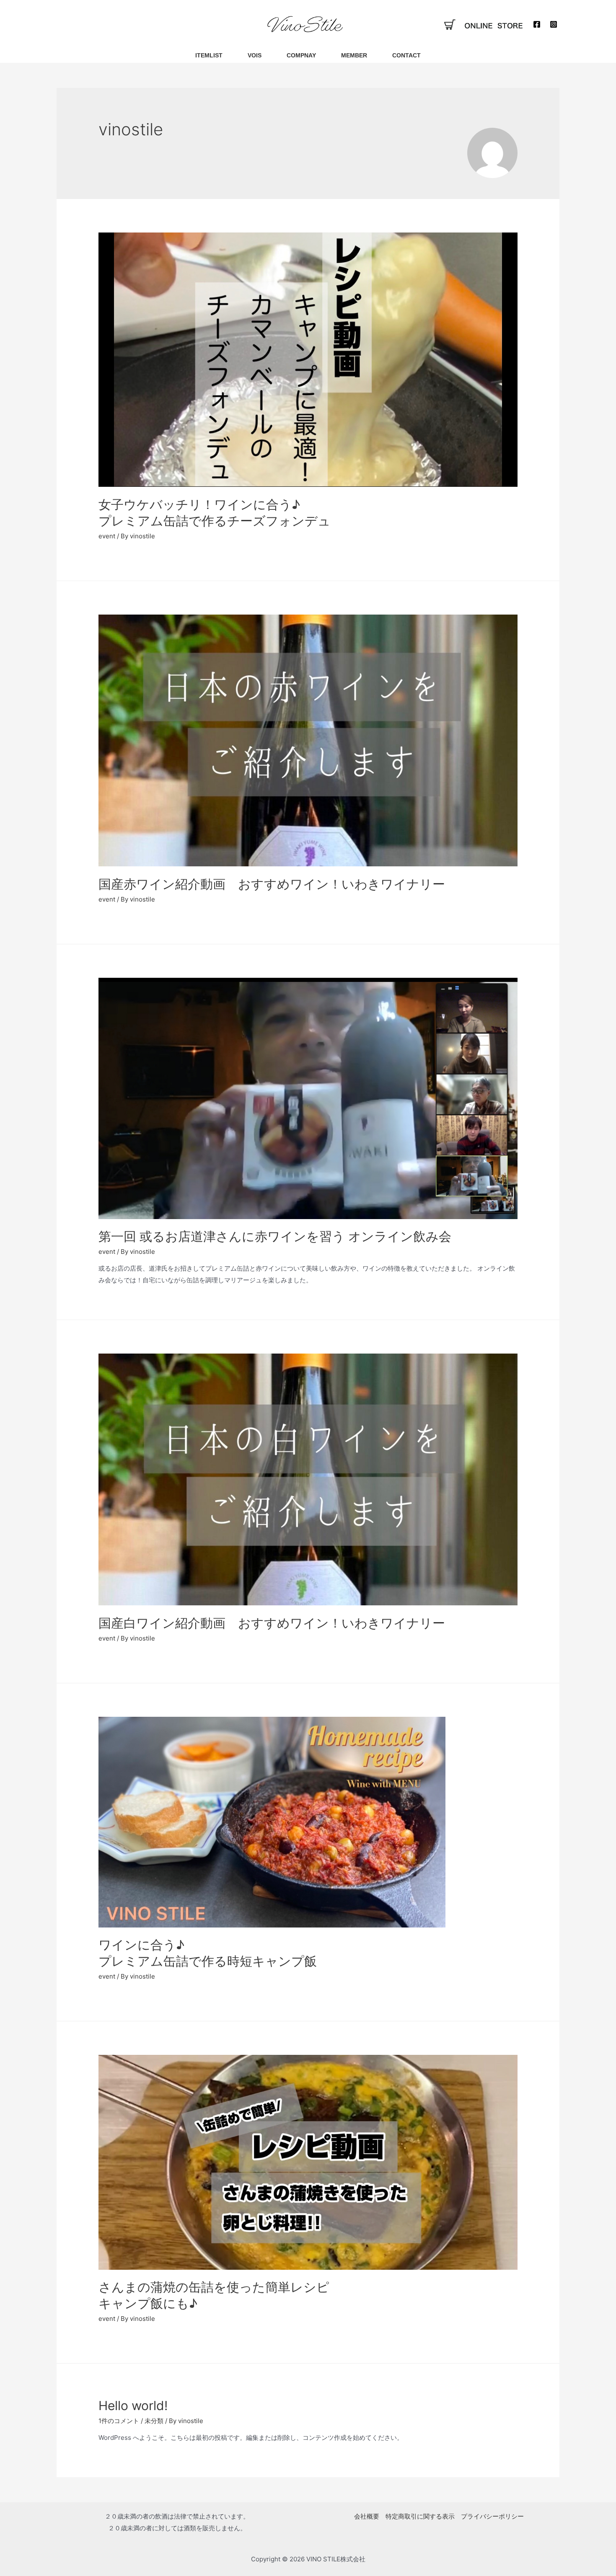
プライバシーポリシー (492, 2516)
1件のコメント (119, 2421)
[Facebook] (537, 24)
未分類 (154, 2421)
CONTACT (406, 55)
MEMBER (354, 55)
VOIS (255, 55)
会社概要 (367, 2516)
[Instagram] (554, 24)
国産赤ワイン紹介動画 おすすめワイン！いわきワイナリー (272, 884)
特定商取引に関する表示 (420, 2516)
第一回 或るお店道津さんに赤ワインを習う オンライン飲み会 (275, 1236)
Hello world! (133, 2405)
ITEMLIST (209, 55)
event (107, 536)
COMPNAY (301, 55)
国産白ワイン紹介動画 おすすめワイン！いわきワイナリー (272, 1623)
